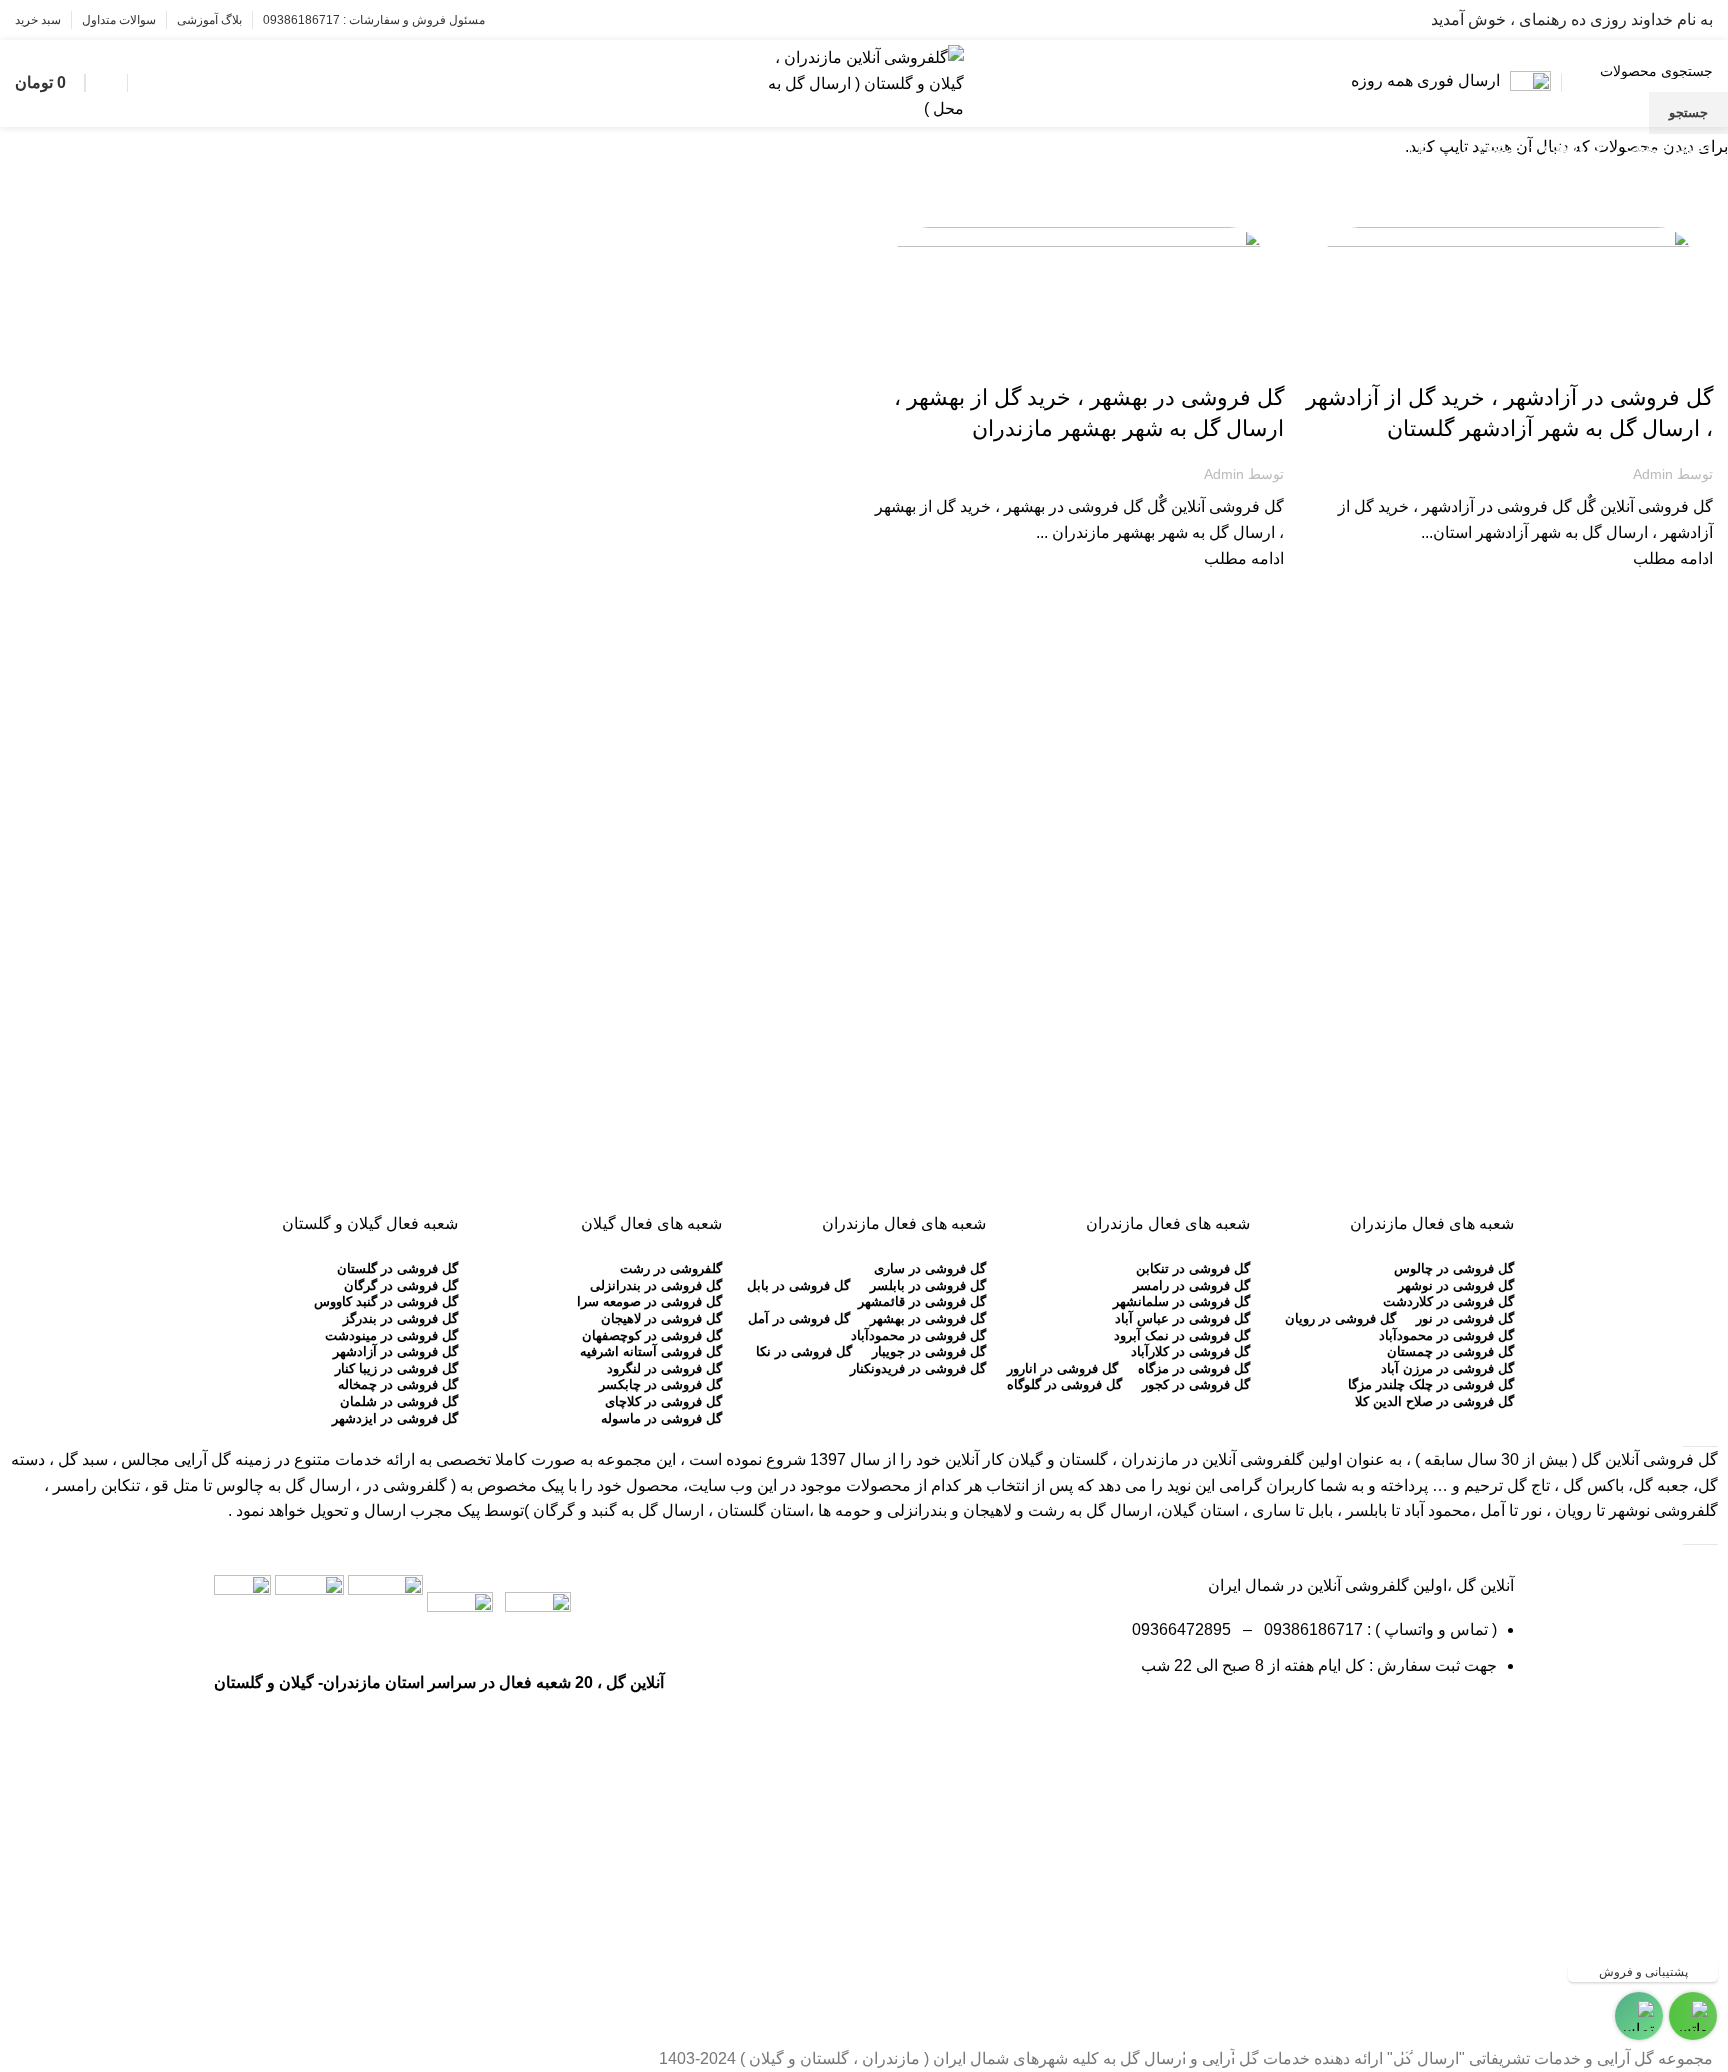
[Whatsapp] (1381, 1723)
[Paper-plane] (1489, 1723)
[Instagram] (1435, 1723)
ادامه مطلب (1673, 558)
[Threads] (1327, 1723)
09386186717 (1309, 1629)
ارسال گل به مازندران (1220, 363)
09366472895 (1181, 1629)
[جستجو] (144, 83)
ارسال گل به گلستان (1651, 363)
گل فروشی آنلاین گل (1649, 1459)
